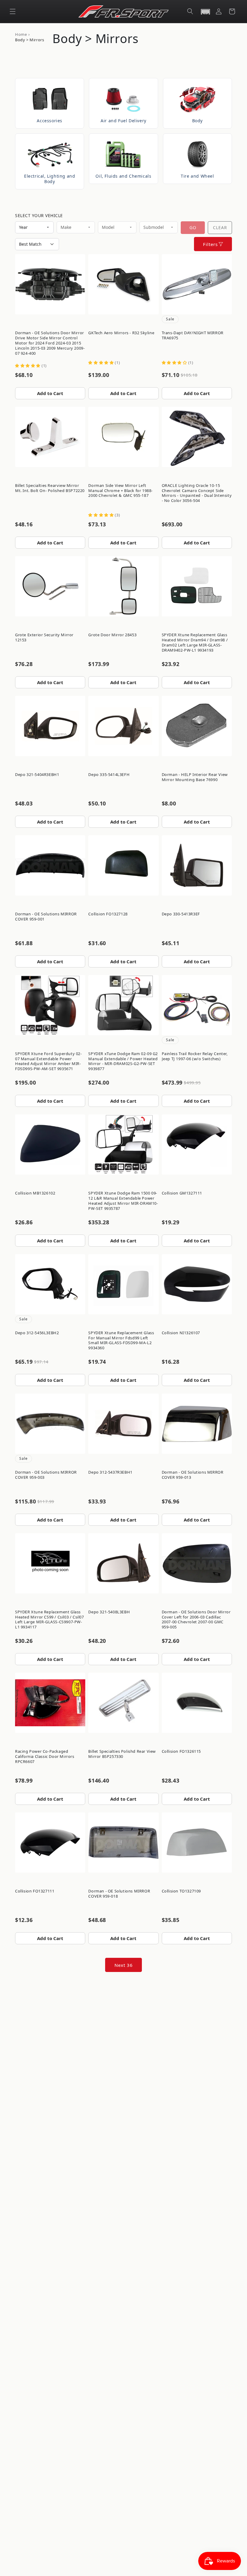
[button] (13, 11)
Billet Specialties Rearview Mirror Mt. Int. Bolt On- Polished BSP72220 (50, 488)
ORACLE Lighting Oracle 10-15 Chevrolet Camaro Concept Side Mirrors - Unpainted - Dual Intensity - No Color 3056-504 (197, 493)
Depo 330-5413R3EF (181, 914)
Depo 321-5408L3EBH (109, 1612)
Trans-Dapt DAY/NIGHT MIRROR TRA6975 (193, 335)
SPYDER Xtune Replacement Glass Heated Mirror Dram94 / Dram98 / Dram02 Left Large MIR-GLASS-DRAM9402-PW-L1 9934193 (195, 642)
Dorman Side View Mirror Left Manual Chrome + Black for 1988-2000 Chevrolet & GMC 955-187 (120, 491)
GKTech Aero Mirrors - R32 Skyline (121, 333)
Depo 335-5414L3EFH (109, 774)
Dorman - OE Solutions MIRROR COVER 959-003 (46, 1475)
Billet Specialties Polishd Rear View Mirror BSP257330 (122, 1754)
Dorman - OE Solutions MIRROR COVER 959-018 (119, 1894)
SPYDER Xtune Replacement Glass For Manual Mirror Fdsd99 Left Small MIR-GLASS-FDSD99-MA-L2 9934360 (121, 1340)
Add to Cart (50, 393)
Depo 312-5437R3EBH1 (110, 1472)
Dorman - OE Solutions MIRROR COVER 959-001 (46, 916)
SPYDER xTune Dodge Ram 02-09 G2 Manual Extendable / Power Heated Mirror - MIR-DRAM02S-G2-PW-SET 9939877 (123, 1061)
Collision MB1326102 (35, 1193)
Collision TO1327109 (181, 1891)
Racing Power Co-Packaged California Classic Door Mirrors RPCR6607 (45, 1756)
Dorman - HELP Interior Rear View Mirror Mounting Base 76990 (195, 777)
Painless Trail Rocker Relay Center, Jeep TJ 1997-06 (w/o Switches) (195, 1056)
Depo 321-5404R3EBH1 (37, 774)
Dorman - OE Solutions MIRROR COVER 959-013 (193, 1475)
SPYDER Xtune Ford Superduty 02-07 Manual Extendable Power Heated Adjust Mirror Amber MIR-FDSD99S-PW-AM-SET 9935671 (48, 1061)
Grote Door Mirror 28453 (112, 635)
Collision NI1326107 (181, 1333)
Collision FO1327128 (108, 914)
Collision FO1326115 (181, 1751)
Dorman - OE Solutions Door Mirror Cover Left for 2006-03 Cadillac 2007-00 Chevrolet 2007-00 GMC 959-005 (196, 1620)
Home (21, 34)
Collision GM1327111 (182, 1193)
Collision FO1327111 (35, 1891)
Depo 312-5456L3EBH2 (37, 1333)
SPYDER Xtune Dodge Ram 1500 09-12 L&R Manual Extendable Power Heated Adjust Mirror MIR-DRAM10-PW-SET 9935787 (123, 1201)
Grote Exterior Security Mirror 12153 (44, 637)
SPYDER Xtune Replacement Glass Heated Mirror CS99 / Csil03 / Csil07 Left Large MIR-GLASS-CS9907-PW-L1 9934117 (50, 1620)
